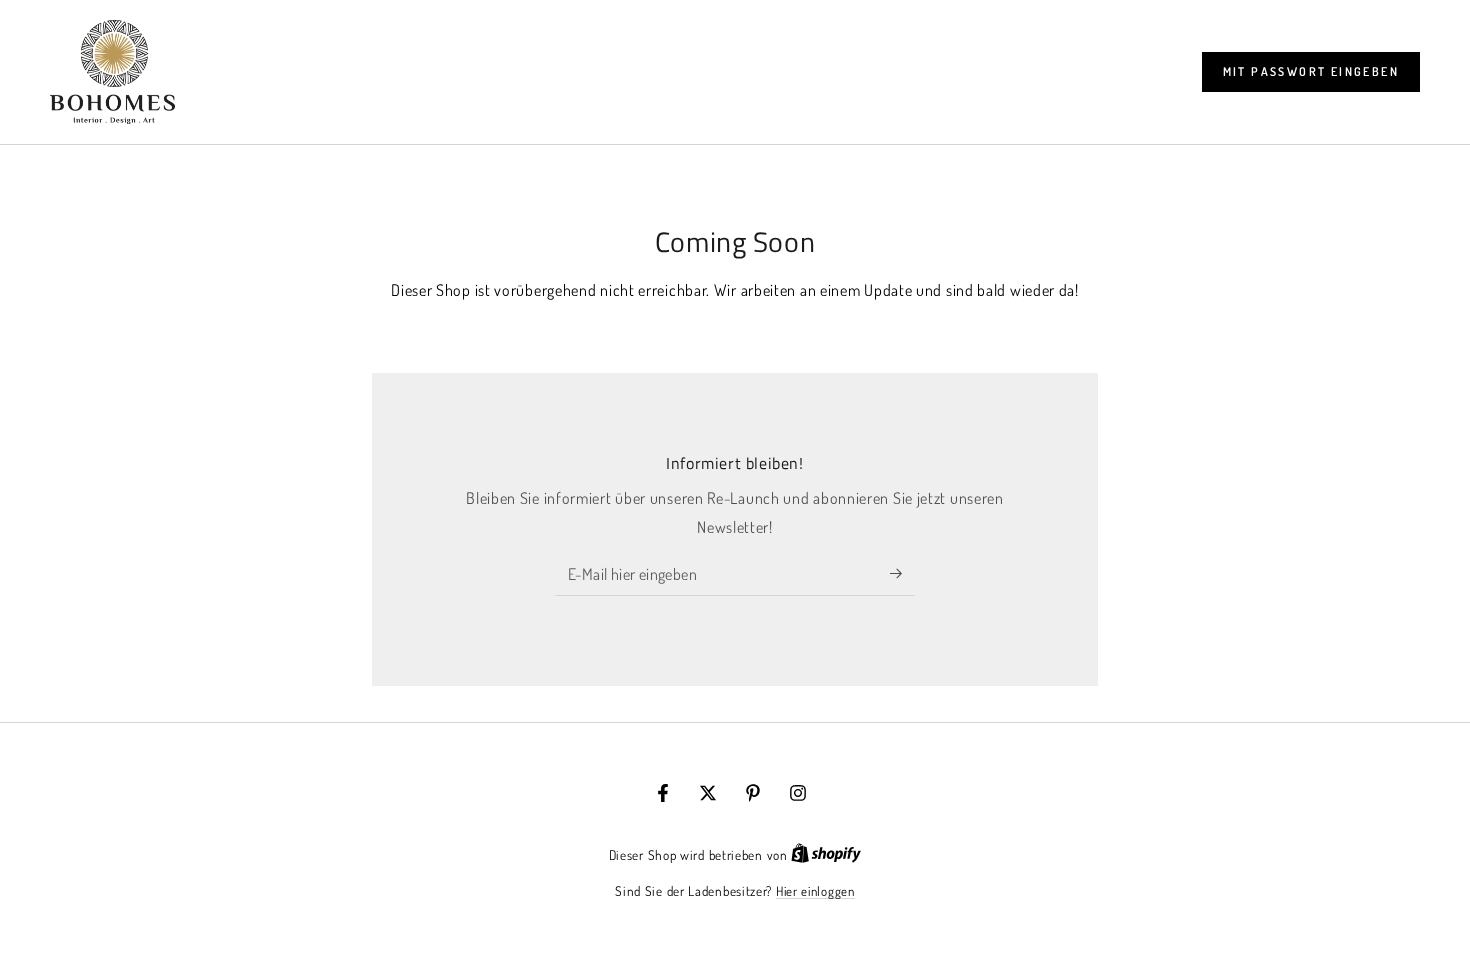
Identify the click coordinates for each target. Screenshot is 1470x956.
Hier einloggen (815, 891)
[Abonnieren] (902, 573)
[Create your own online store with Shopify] (826, 855)
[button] (1311, 72)
